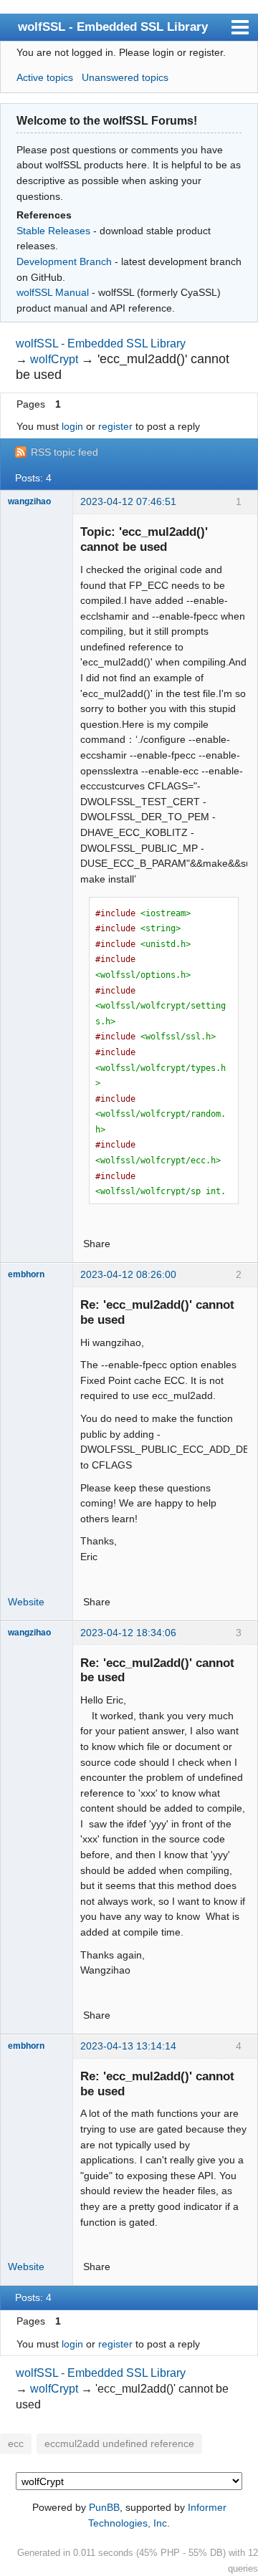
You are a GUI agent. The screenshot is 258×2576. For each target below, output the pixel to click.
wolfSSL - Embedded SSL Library (113, 27)
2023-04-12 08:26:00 (128, 1274)
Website (26, 1602)
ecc (16, 2444)
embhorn (26, 1274)
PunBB (104, 2507)
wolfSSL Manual (53, 292)
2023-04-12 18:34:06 (128, 1633)
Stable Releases (53, 231)
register (115, 426)
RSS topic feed (64, 452)
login (72, 426)
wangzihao (29, 501)
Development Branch (64, 261)
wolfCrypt (54, 359)
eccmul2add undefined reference (119, 2444)
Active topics (45, 77)
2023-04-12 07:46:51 (128, 501)
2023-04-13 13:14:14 (128, 2046)
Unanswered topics (125, 77)
